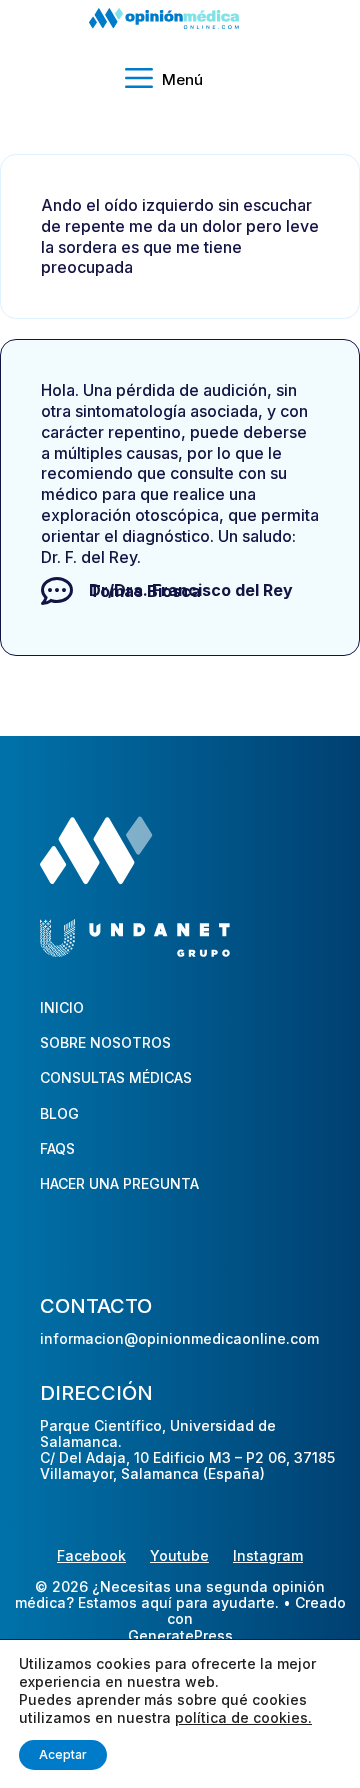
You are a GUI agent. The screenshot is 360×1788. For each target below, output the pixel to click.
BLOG (59, 1113)
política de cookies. (243, 1717)
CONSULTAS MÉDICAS (116, 1077)
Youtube (179, 1555)
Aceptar (63, 1754)
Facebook (91, 1555)
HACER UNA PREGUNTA (119, 1183)
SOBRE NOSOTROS (105, 1042)
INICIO (62, 1007)
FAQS (57, 1148)
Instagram (268, 1555)
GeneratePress (180, 1636)
